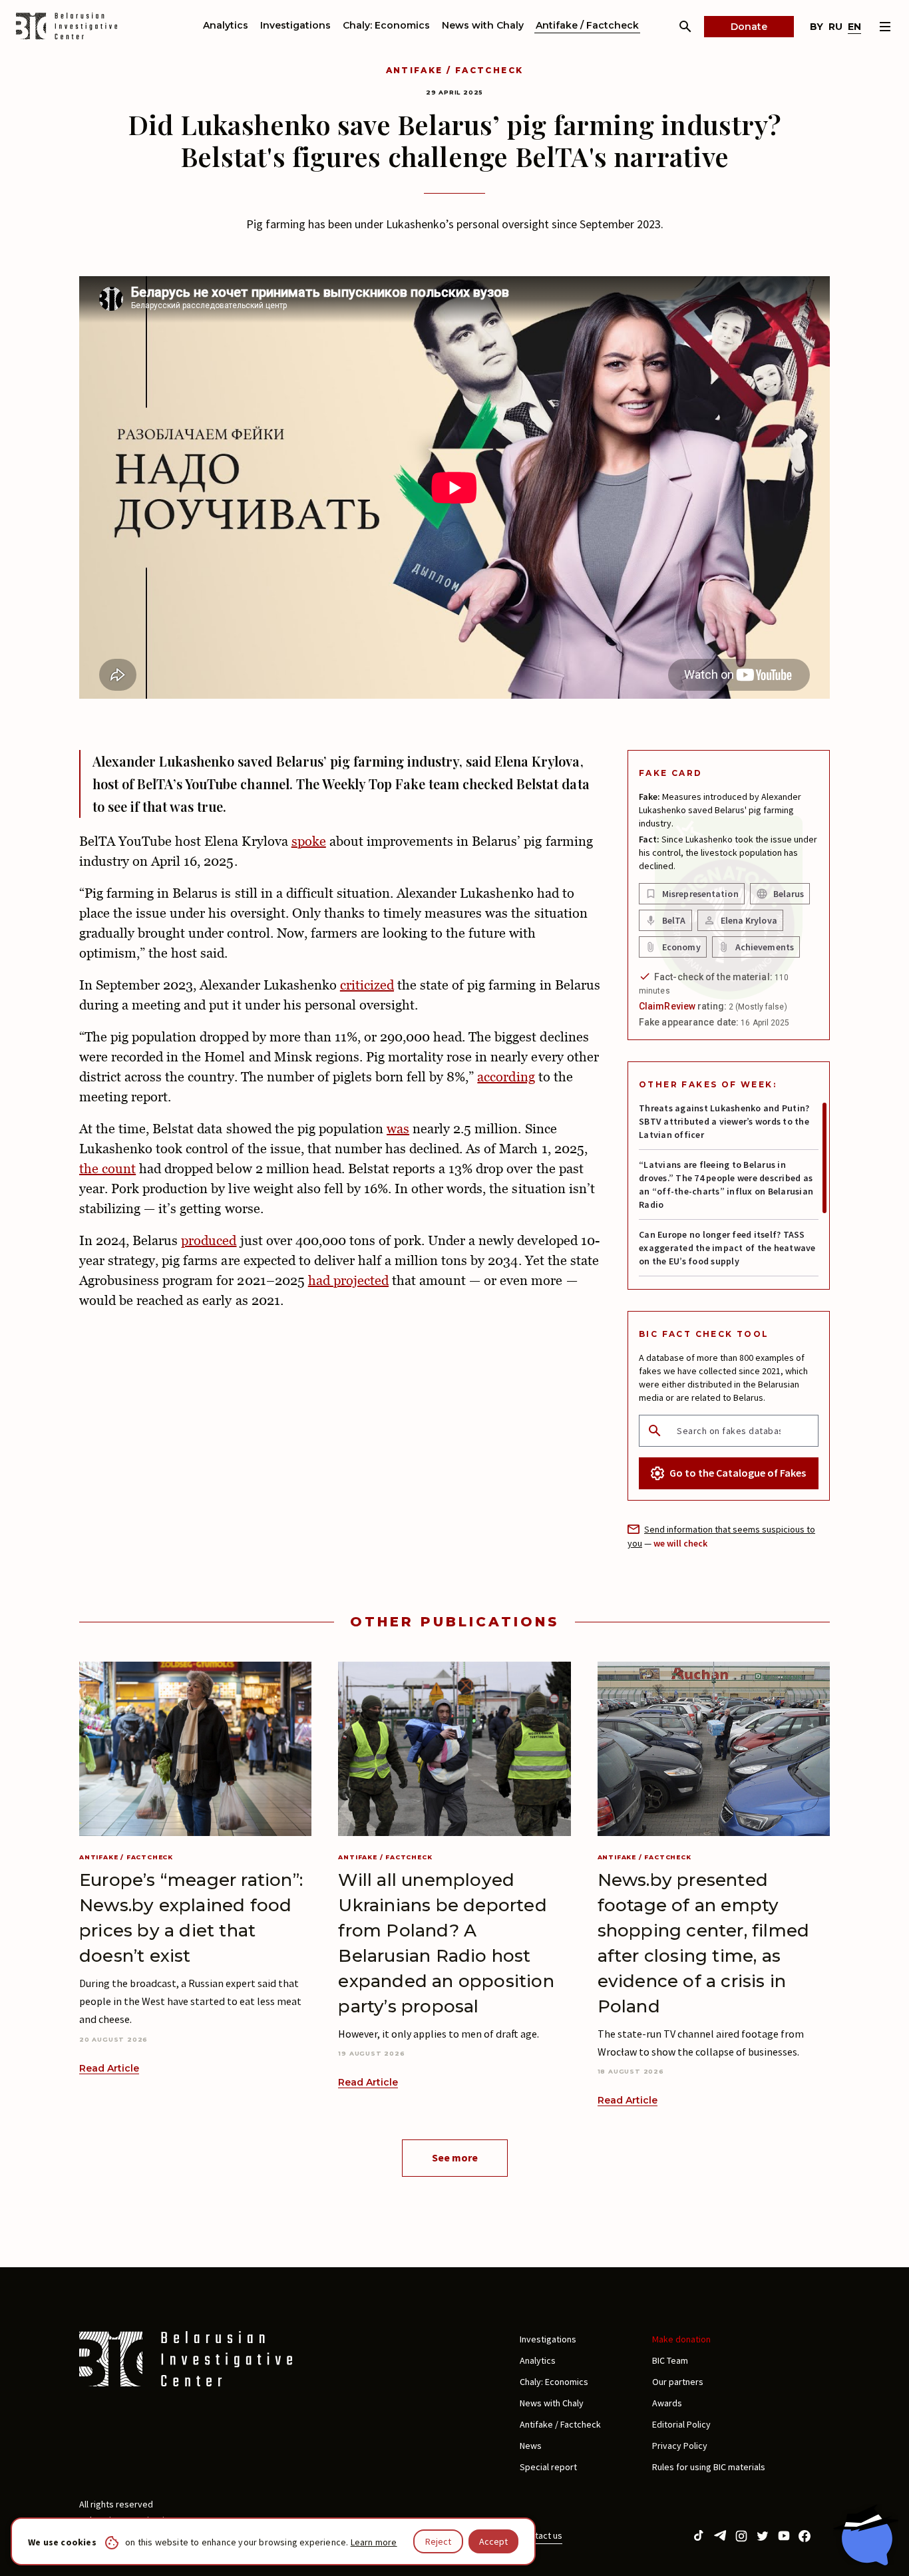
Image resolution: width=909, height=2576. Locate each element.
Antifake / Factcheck (587, 25)
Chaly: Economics (386, 25)
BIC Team (670, 2360)
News (531, 2446)
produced (209, 1240)
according (506, 1077)
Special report (548, 2467)
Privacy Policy (680, 2446)
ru (835, 27)
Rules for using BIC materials (709, 2467)
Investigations (295, 25)
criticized (367, 985)
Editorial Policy (681, 2424)
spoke (309, 841)
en (854, 27)
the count (107, 1169)
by (817, 27)
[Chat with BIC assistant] (866, 2535)
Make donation (681, 2339)
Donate (749, 27)
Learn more (374, 2542)
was (398, 1129)
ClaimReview (667, 1006)
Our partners (678, 2382)
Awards (667, 2403)
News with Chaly (483, 25)
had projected (348, 1280)
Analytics (226, 25)
